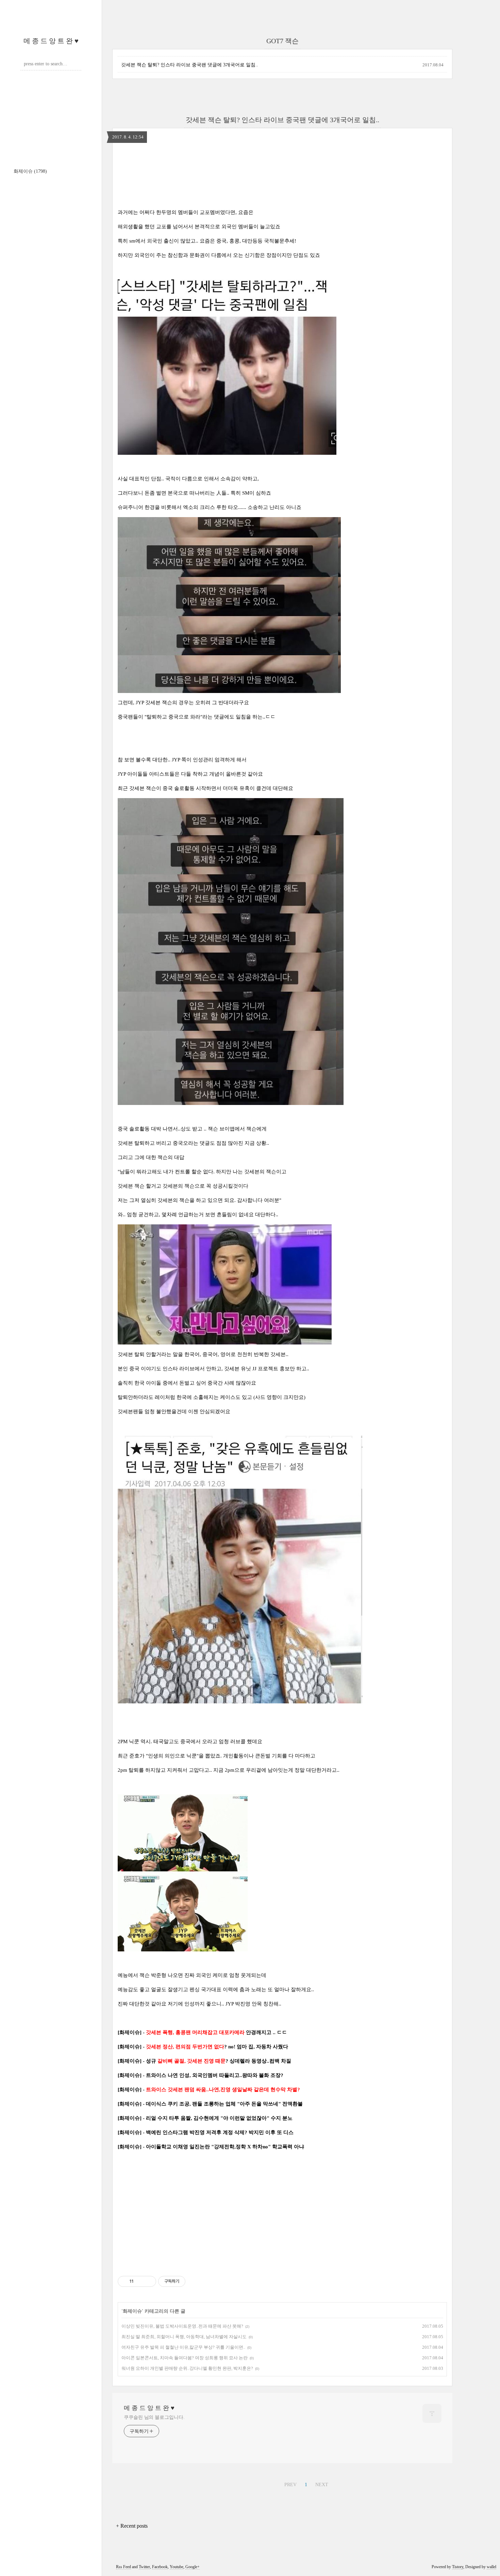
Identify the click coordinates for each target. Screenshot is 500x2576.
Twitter (144, 2567)
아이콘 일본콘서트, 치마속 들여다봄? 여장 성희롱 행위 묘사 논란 (185, 2358)
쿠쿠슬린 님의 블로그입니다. (154, 2417)
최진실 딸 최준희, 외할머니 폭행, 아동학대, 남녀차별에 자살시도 (184, 2337)
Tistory (458, 2567)
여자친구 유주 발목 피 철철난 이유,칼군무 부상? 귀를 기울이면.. (183, 2347)
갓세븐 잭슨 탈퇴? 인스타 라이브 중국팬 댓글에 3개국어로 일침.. (190, 65)
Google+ (193, 2567)
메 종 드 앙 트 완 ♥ (51, 41)
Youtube (177, 2567)
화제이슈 (30, 171)
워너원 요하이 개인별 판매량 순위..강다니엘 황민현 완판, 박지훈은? (187, 2368)
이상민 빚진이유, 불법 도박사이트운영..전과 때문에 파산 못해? (182, 2326)
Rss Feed (123, 2567)
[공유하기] (140, 2281)
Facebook (160, 2567)
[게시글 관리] (148, 2281)
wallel (491, 2567)
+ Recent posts (132, 2526)
